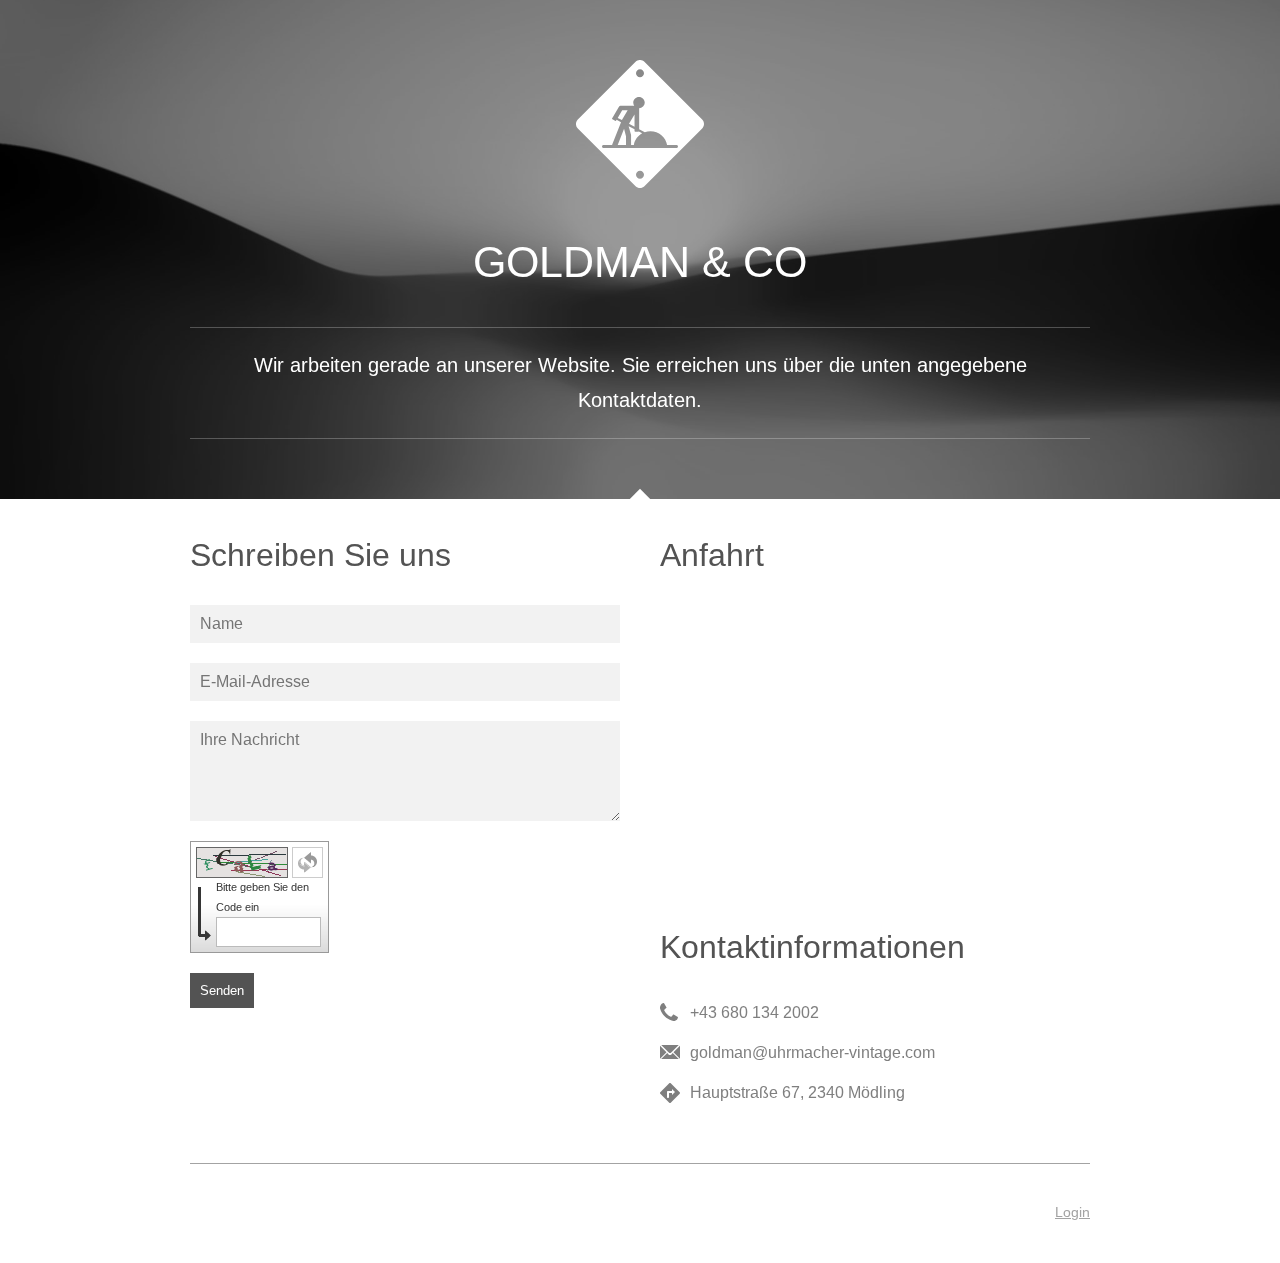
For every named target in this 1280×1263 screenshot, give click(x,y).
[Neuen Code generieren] (307, 862)
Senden (222, 990)
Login (1072, 1212)
